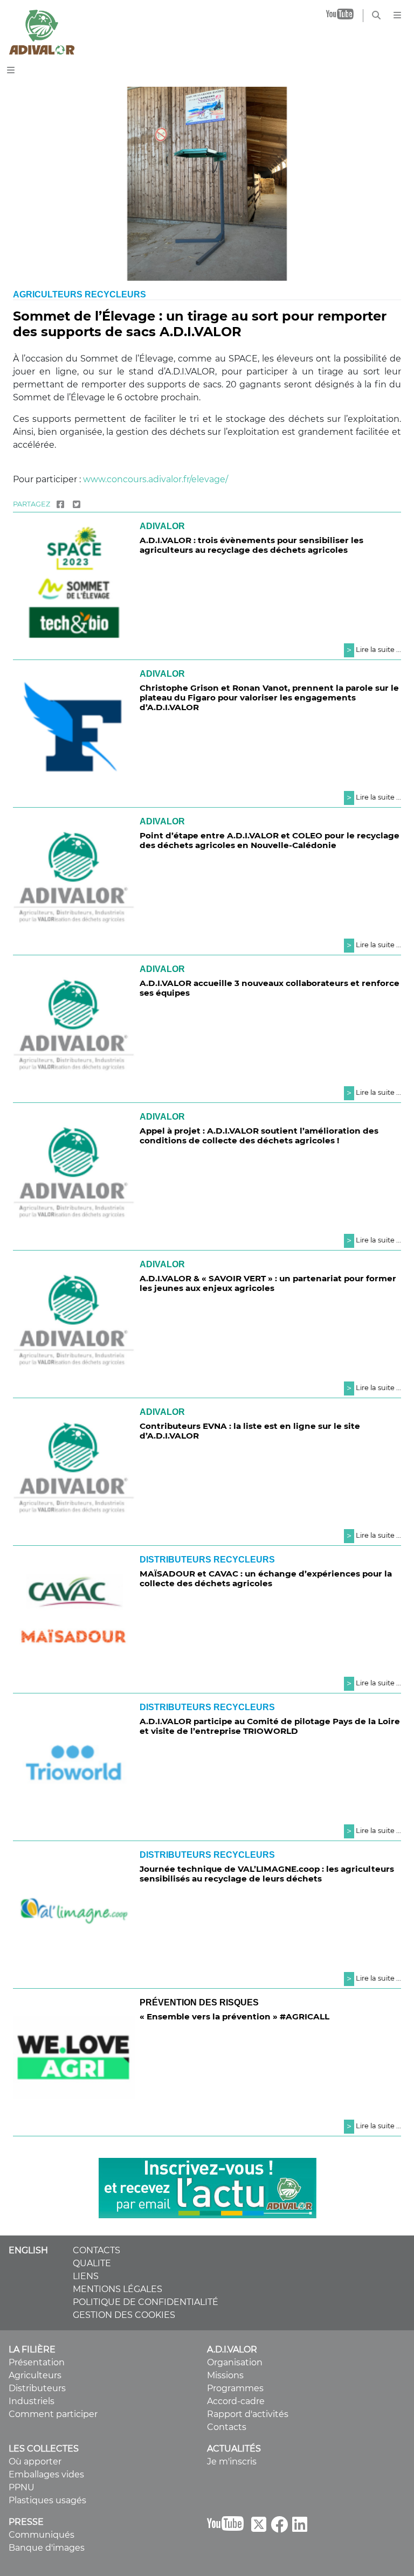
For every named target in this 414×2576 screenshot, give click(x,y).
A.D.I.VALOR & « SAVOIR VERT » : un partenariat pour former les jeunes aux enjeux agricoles (268, 1283)
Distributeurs (37, 2388)
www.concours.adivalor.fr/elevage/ (156, 479)
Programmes (235, 2388)
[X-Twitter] (259, 2528)
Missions (225, 2375)
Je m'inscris (232, 2462)
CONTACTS (96, 2250)
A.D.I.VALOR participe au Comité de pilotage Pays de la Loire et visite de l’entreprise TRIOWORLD (270, 1726)
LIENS (86, 2276)
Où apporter (35, 2462)
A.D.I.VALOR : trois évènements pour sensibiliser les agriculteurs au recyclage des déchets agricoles (251, 545)
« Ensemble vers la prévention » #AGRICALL (234, 2016)
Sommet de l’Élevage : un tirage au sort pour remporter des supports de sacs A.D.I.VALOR (200, 324)
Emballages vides (46, 2474)
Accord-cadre (236, 2401)
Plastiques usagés (47, 2500)
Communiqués (42, 2535)
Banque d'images (47, 2548)
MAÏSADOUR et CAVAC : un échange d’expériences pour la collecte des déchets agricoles (266, 1578)
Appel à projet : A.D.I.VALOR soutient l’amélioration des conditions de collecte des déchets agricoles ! (259, 1136)
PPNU (22, 2487)
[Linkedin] (300, 2528)
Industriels (32, 2401)
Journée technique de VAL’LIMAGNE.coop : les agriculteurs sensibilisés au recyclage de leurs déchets (267, 1874)
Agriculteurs (35, 2375)
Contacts (227, 2427)
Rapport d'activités (248, 2414)
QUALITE (92, 2263)
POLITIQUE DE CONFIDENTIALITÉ (146, 2302)
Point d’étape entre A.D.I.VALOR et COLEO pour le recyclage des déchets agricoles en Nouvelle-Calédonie (270, 840)
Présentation (37, 2362)
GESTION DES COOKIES (124, 2315)
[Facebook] (60, 504)
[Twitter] (77, 504)
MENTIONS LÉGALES (118, 2289)
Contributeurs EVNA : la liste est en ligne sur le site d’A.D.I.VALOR (250, 1431)
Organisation (235, 2362)
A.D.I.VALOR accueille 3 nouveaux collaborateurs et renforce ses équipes (270, 988)
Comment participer (53, 2414)
